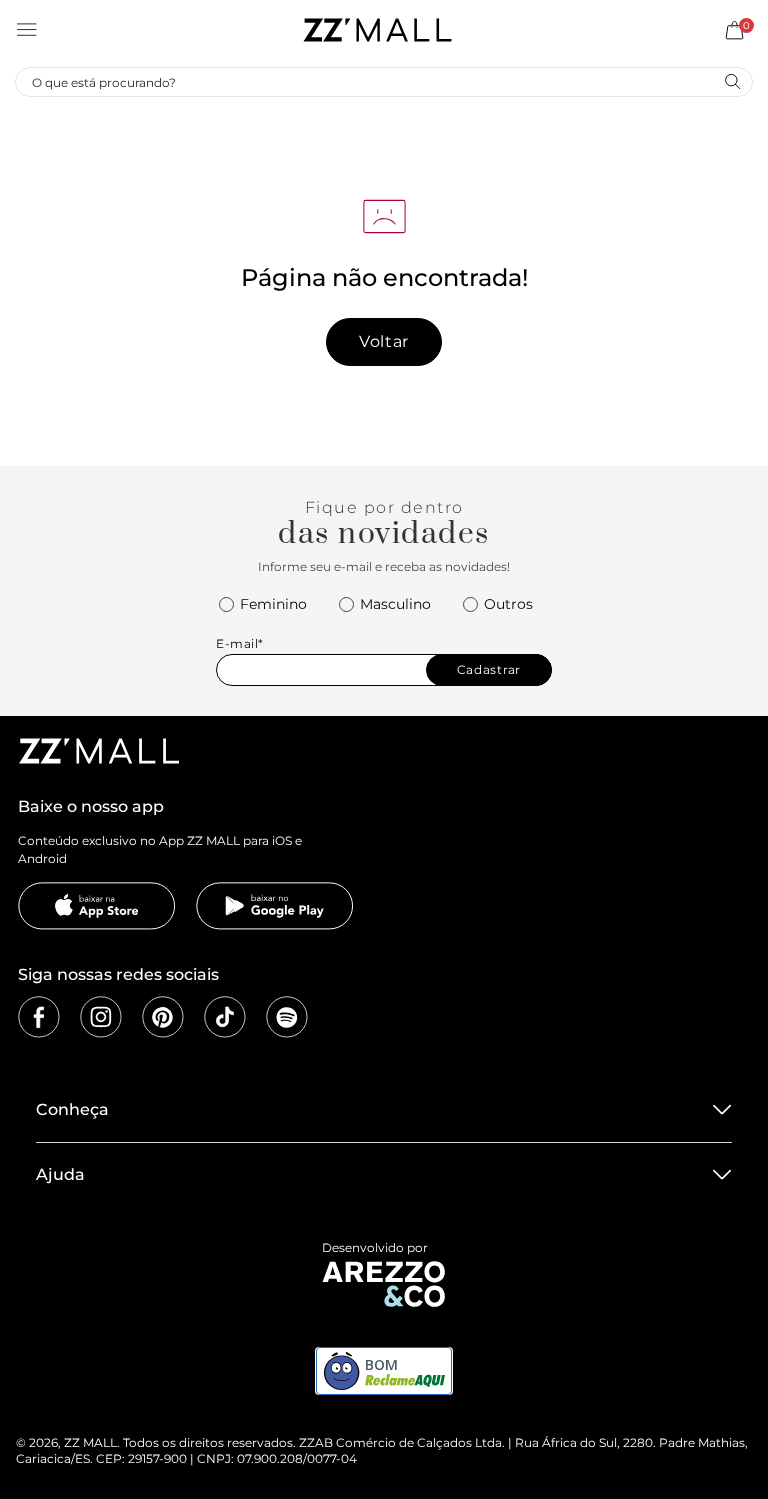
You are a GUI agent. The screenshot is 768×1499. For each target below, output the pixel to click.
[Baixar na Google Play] (275, 906)
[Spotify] (287, 1017)
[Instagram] (101, 1017)
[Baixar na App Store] (97, 906)
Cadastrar (489, 669)
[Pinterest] (163, 1017)
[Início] (377, 30)
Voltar (384, 341)
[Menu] (27, 30)
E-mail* (240, 643)
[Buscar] (732, 81)
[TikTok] (225, 1017)
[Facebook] (39, 1017)
